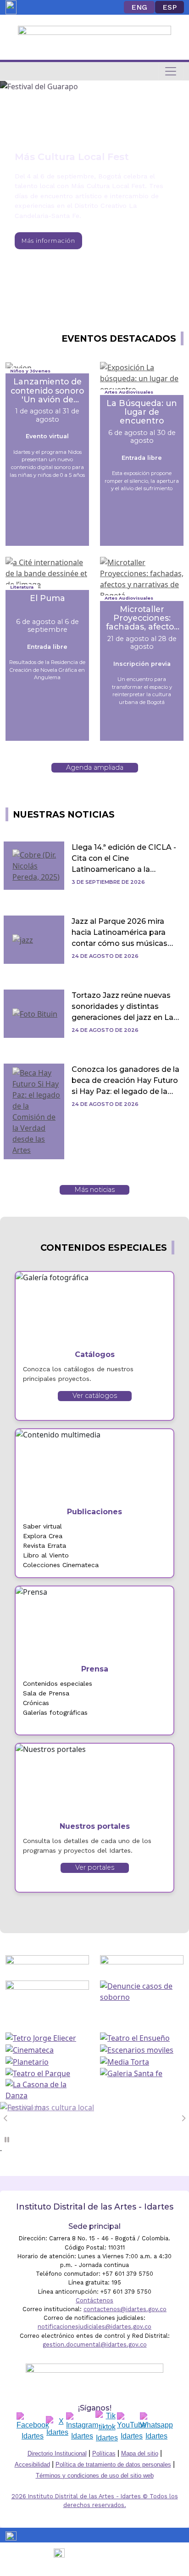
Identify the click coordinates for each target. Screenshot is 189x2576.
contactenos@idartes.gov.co (125, 2309)
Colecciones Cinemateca (61, 1565)
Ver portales (95, 1867)
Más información (48, 241)
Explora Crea (43, 1536)
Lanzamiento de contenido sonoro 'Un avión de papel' (47, 390)
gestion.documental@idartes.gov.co (95, 2344)
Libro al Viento (46, 1555)
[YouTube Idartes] (132, 2427)
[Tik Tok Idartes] (107, 2427)
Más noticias (94, 1190)
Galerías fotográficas (55, 1712)
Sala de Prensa (46, 1693)
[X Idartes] (57, 2427)
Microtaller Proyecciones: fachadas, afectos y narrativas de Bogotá (142, 618)
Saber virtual (42, 1526)
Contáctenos (94, 2300)
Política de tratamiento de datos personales (113, 2464)
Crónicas (36, 1703)
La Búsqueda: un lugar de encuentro (142, 412)
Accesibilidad (32, 2464)
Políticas (104, 2453)
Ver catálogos (95, 1396)
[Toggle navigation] (171, 71)
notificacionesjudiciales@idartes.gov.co (94, 2327)
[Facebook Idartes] (33, 2427)
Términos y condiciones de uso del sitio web (95, 2476)
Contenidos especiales (58, 1683)
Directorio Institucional (57, 2453)
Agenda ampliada (95, 767)
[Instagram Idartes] (82, 2427)
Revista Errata (44, 1546)
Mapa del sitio (140, 2453)
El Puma (47, 598)
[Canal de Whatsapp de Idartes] (156, 2427)
